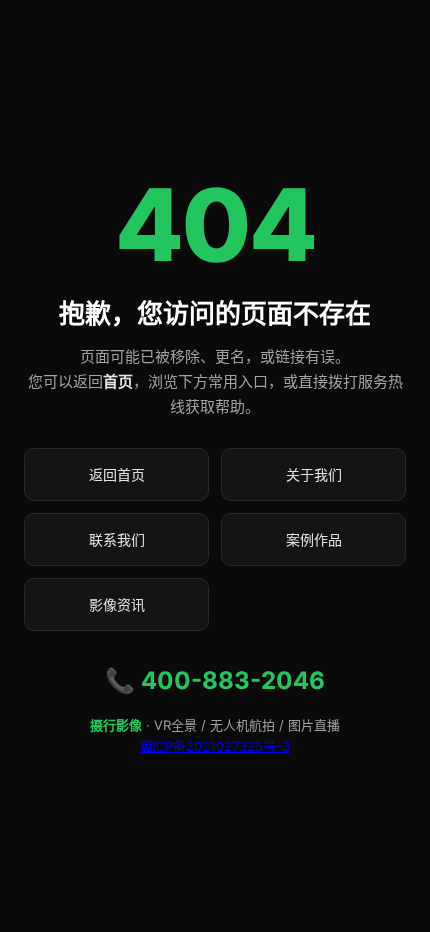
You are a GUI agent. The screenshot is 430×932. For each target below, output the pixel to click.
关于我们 (314, 474)
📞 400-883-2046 (215, 680)
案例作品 (314, 539)
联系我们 (117, 539)
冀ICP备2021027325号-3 (215, 746)
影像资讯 (117, 604)
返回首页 (117, 474)
